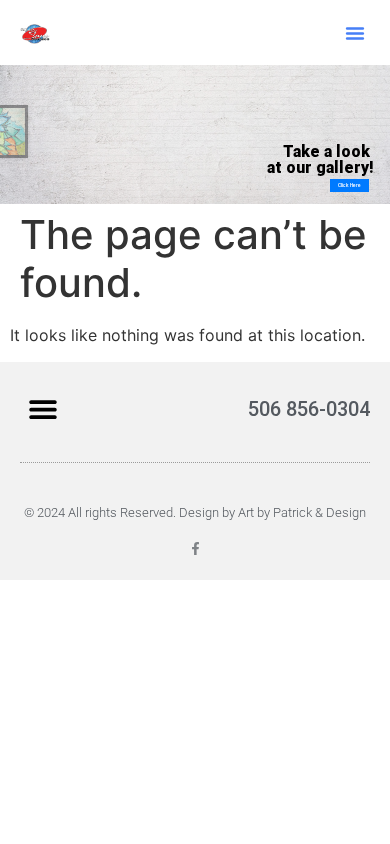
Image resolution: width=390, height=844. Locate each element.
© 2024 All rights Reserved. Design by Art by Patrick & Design (195, 512)
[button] (355, 33)
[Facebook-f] (195, 548)
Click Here (349, 185)
